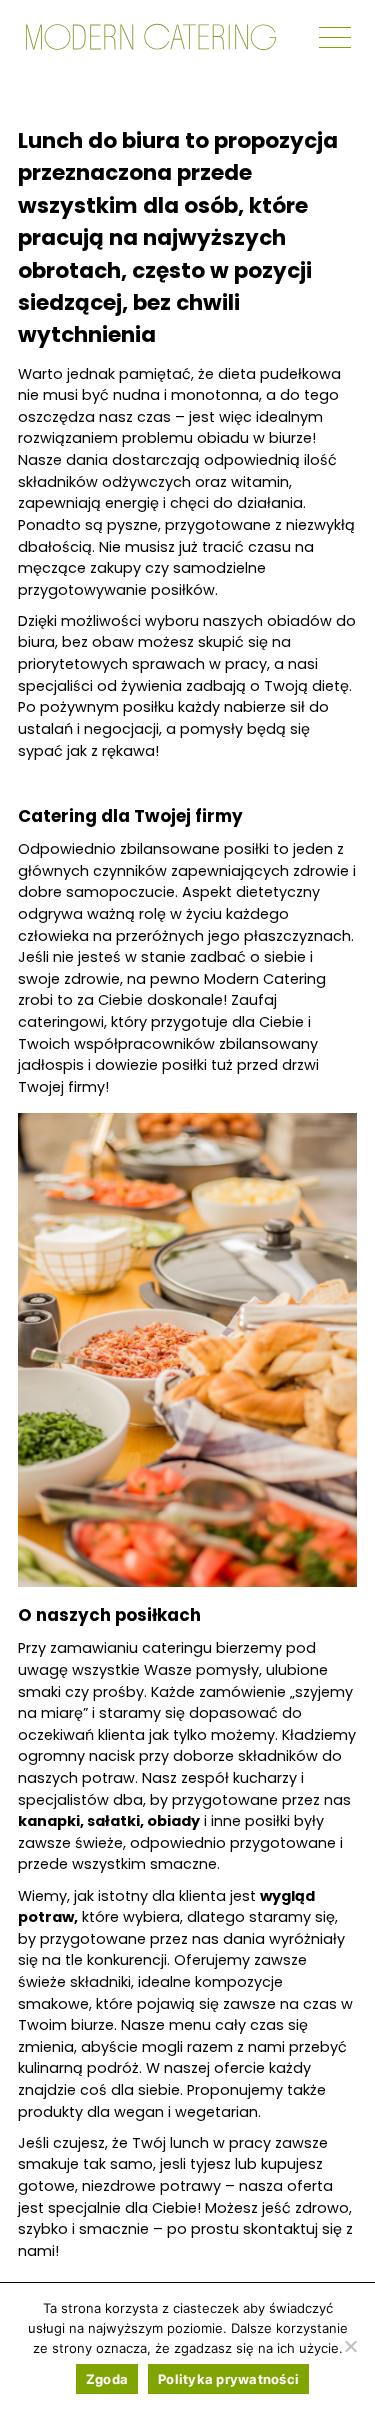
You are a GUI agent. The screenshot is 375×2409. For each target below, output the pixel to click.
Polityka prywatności (228, 2379)
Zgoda (107, 2379)
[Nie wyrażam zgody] (350, 2346)
